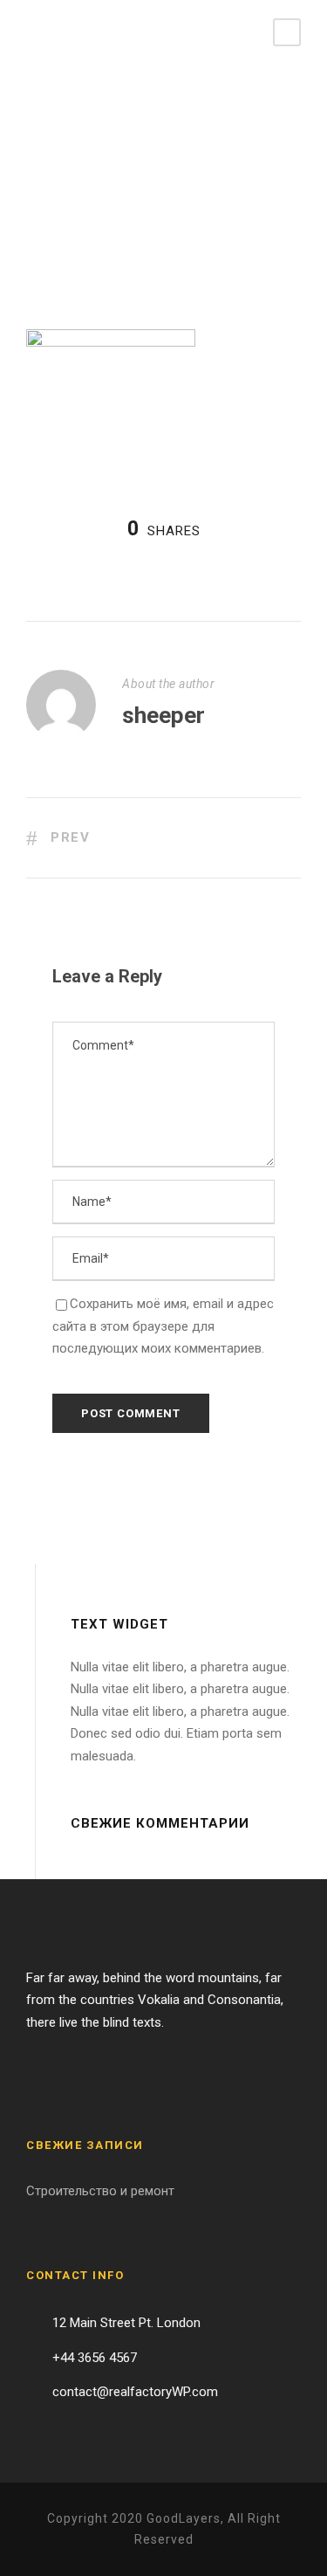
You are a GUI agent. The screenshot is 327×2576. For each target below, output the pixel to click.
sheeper (163, 715)
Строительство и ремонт (100, 2191)
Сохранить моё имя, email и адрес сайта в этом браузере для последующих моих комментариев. (163, 1326)
